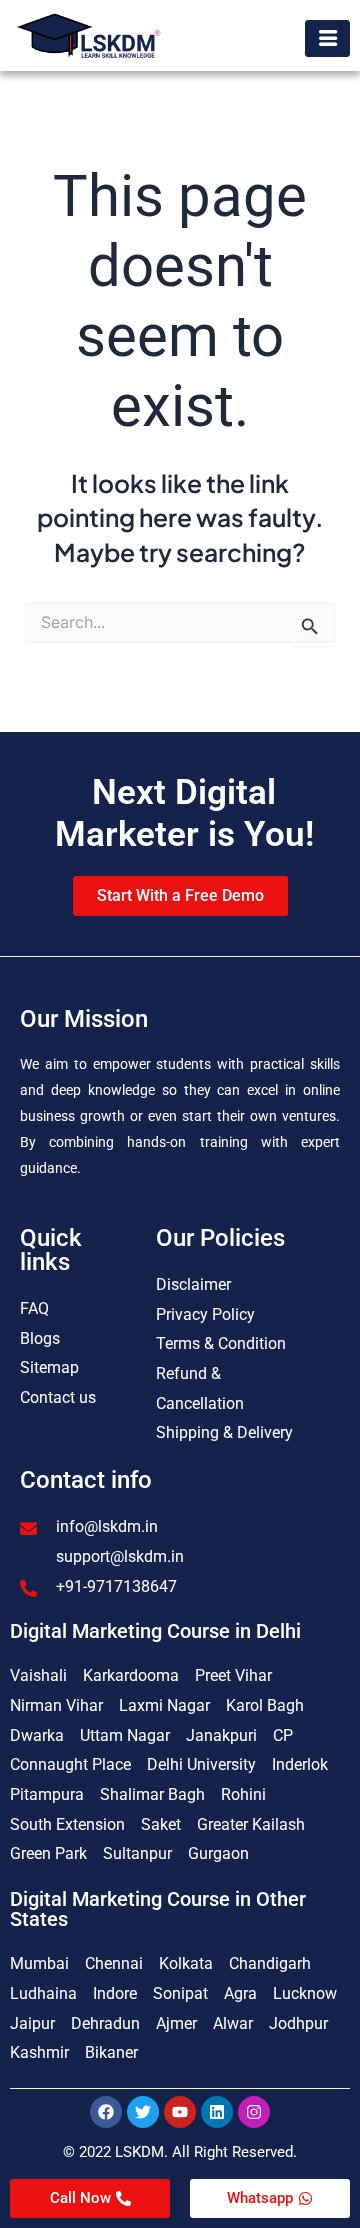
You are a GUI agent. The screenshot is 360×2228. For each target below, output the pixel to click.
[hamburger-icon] (327, 38)
